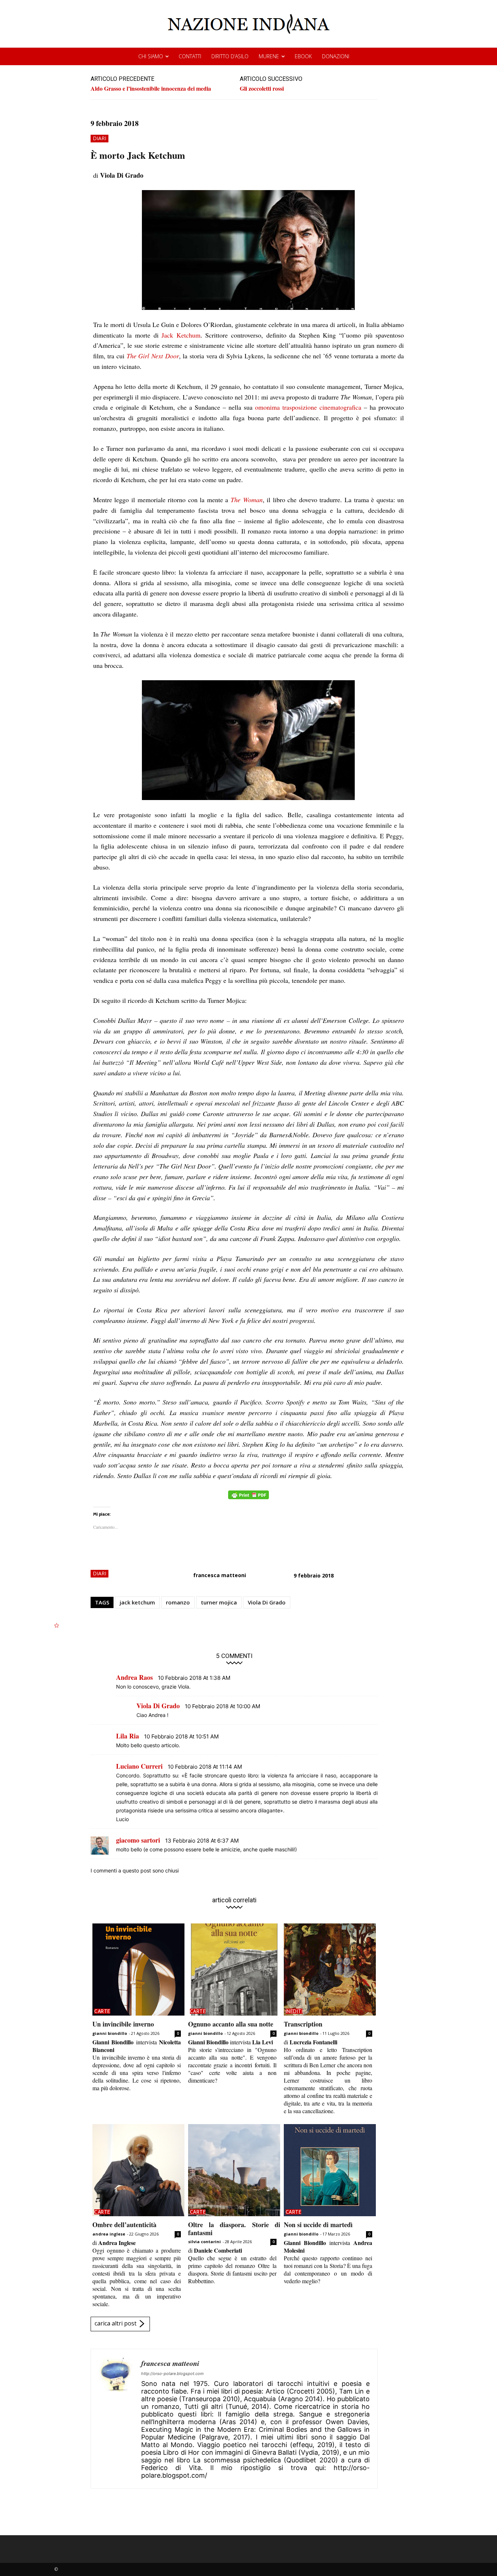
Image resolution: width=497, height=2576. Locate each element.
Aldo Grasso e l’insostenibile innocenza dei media (151, 88)
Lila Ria (128, 1736)
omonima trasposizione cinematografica (308, 407)
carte (102, 2011)
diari (100, 138)
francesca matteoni (220, 1575)
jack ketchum (137, 1602)
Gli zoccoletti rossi (262, 88)
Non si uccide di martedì (318, 2225)
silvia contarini (204, 2242)
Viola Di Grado (267, 1602)
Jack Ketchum (181, 335)
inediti (294, 2011)
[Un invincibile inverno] (138, 1970)
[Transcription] (330, 1970)
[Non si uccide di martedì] (330, 2170)
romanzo (178, 1602)
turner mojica (219, 1602)
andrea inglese (109, 2234)
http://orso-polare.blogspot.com (172, 2374)
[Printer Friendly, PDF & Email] (249, 1499)
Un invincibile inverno (123, 2024)
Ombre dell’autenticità (124, 2225)
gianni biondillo (110, 2033)
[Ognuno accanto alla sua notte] (234, 1970)
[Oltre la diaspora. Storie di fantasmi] (234, 2170)
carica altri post (116, 2323)
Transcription (303, 2024)
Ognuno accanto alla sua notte (231, 2024)
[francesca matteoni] (116, 2419)
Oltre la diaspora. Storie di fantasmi (234, 2229)
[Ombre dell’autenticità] (138, 2170)
